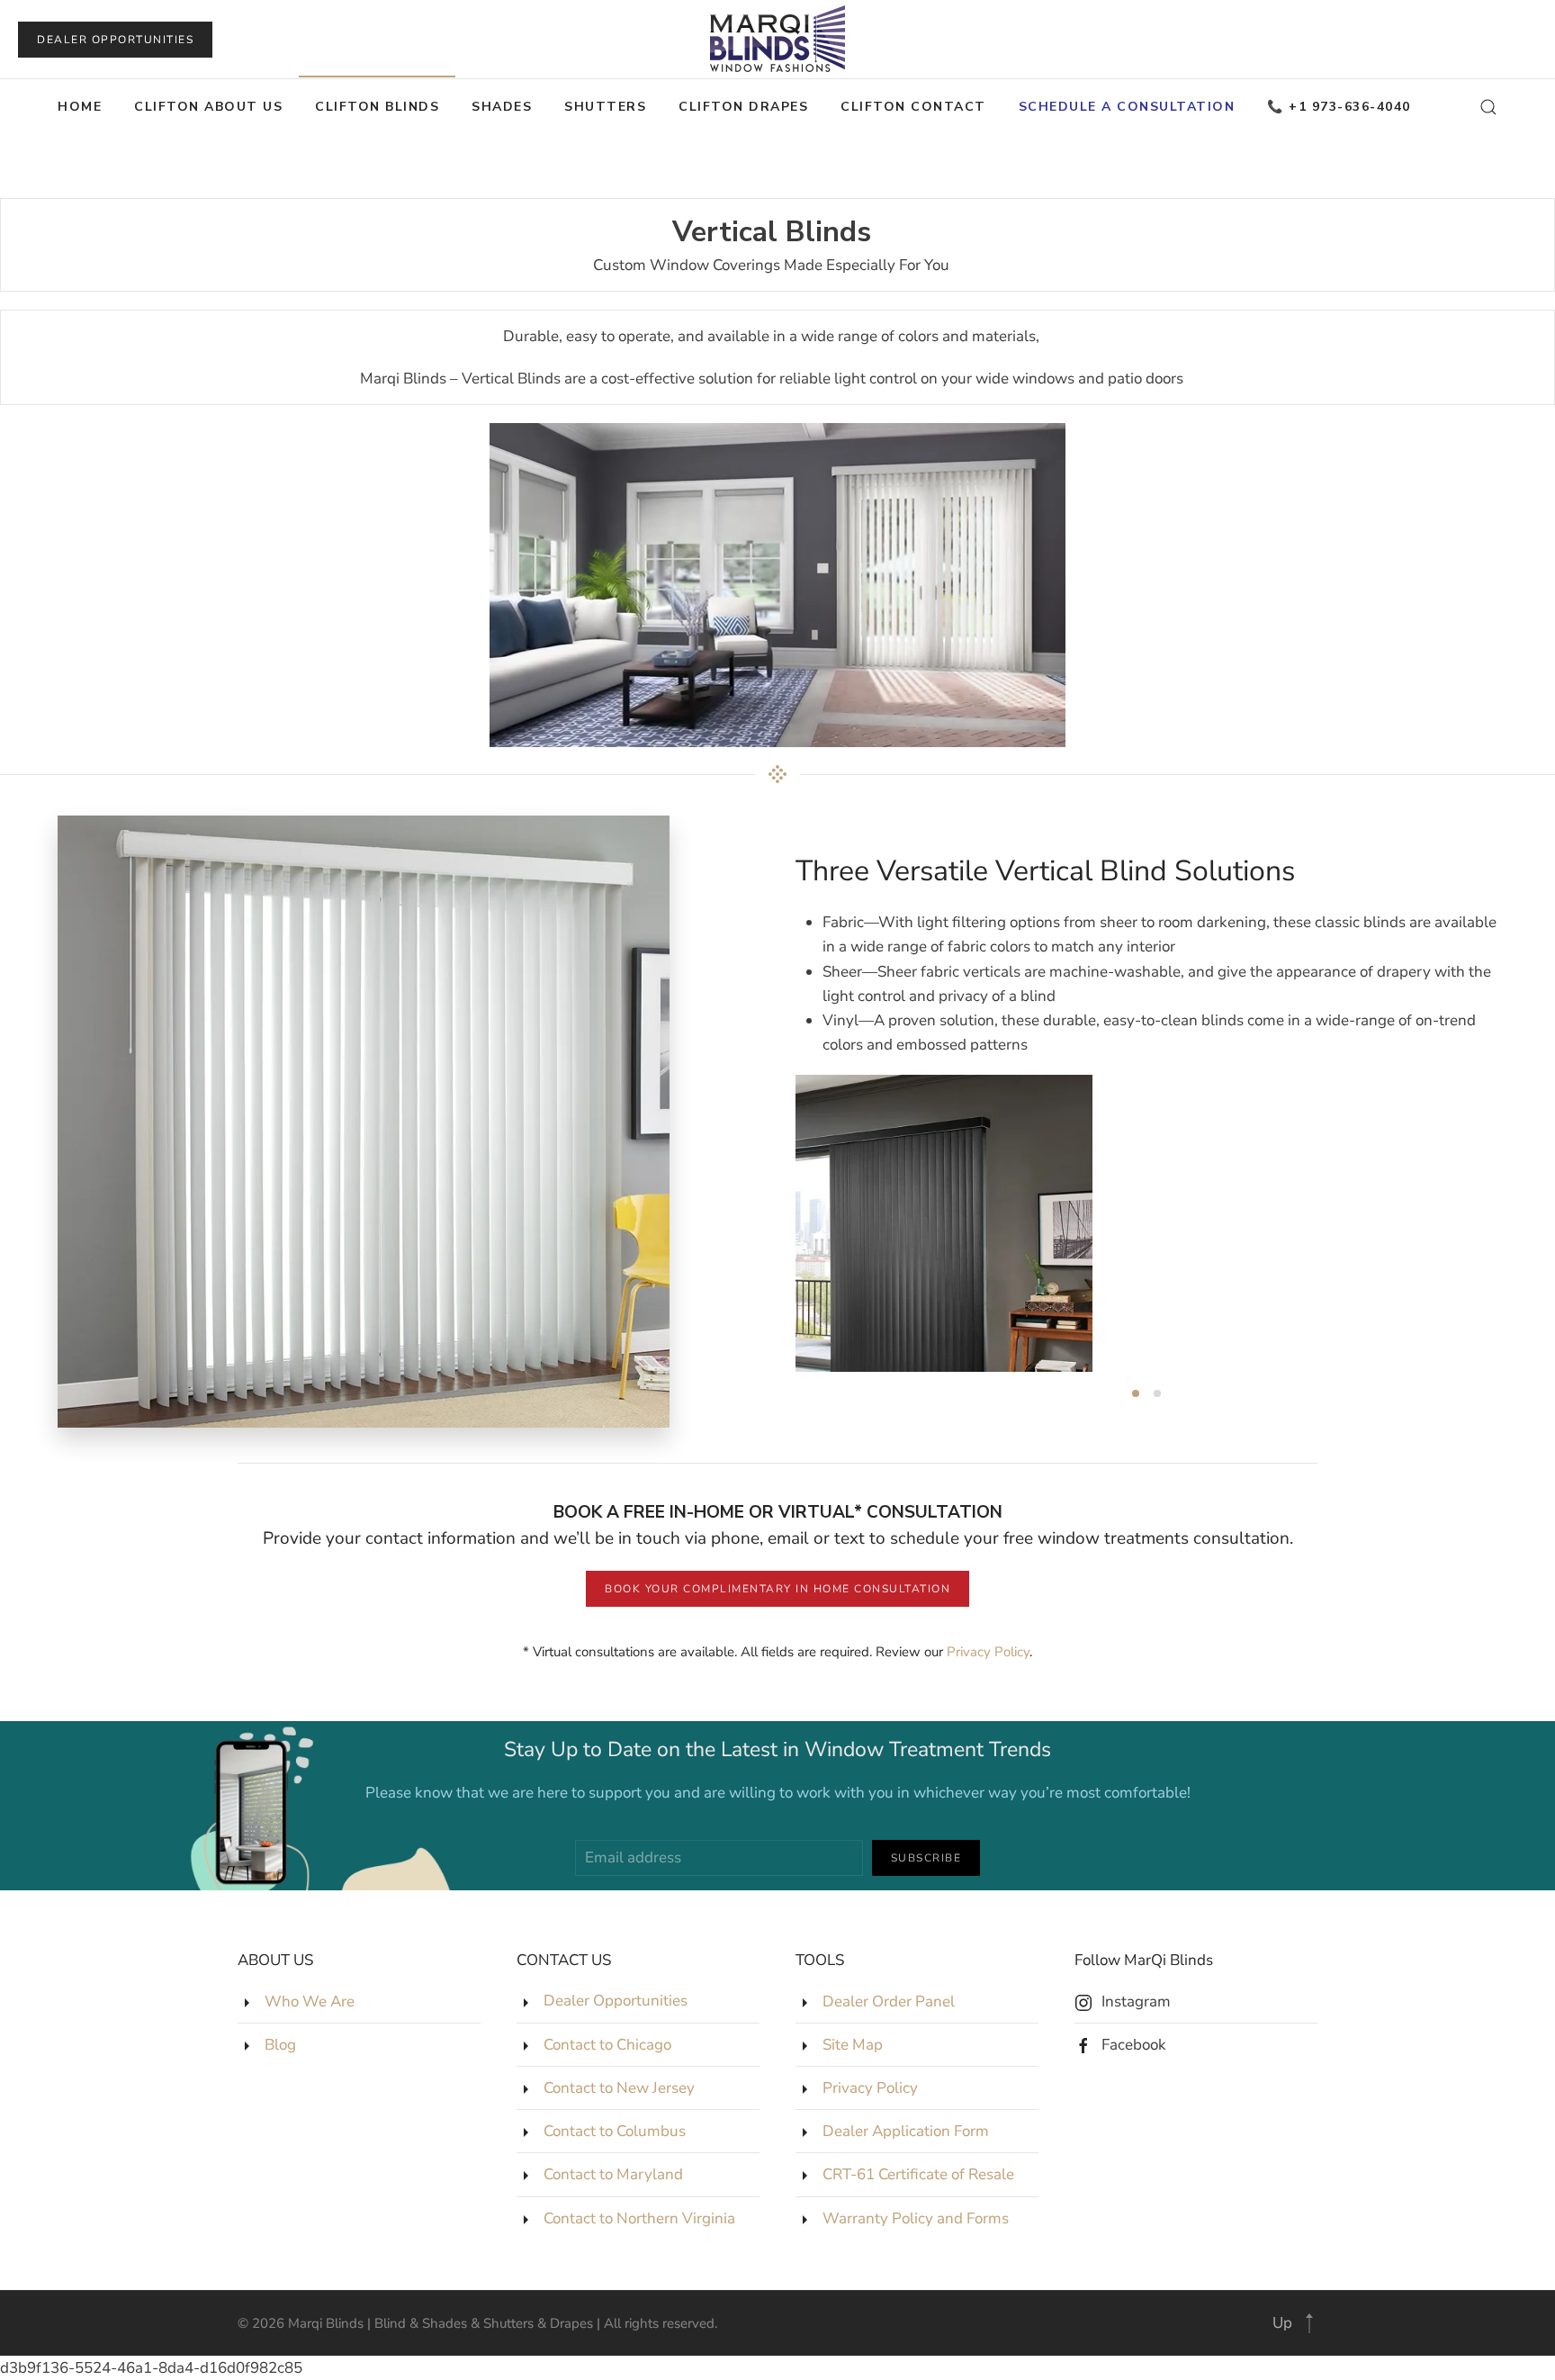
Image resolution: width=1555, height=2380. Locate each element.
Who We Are (310, 2001)
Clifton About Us (208, 107)
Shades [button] (502, 107)
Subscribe (926, 1858)
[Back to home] (777, 39)
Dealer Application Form (906, 2131)
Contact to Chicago (607, 2045)
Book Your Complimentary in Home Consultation (777, 1589)
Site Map (853, 2045)
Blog (280, 2045)
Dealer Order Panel (889, 2001)
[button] (1488, 107)
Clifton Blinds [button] (377, 107)
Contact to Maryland (613, 2174)
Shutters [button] (605, 107)
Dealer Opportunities (115, 40)
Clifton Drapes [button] (743, 107)
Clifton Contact (913, 107)
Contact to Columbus (615, 2131)
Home (80, 107)
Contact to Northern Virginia (639, 2218)
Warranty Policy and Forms (916, 2218)
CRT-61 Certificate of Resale (918, 2174)
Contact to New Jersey (619, 2088)
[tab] (1136, 1393)
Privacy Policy (988, 1652)
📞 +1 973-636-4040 (1339, 107)
